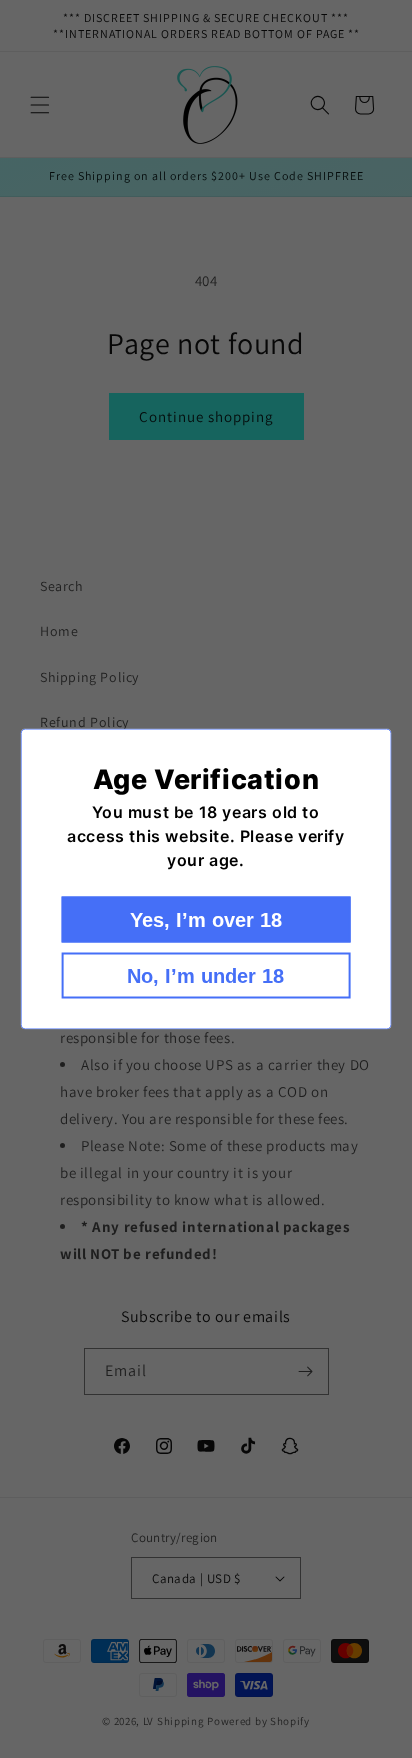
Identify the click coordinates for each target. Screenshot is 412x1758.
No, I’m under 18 (205, 976)
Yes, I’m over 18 (206, 920)
